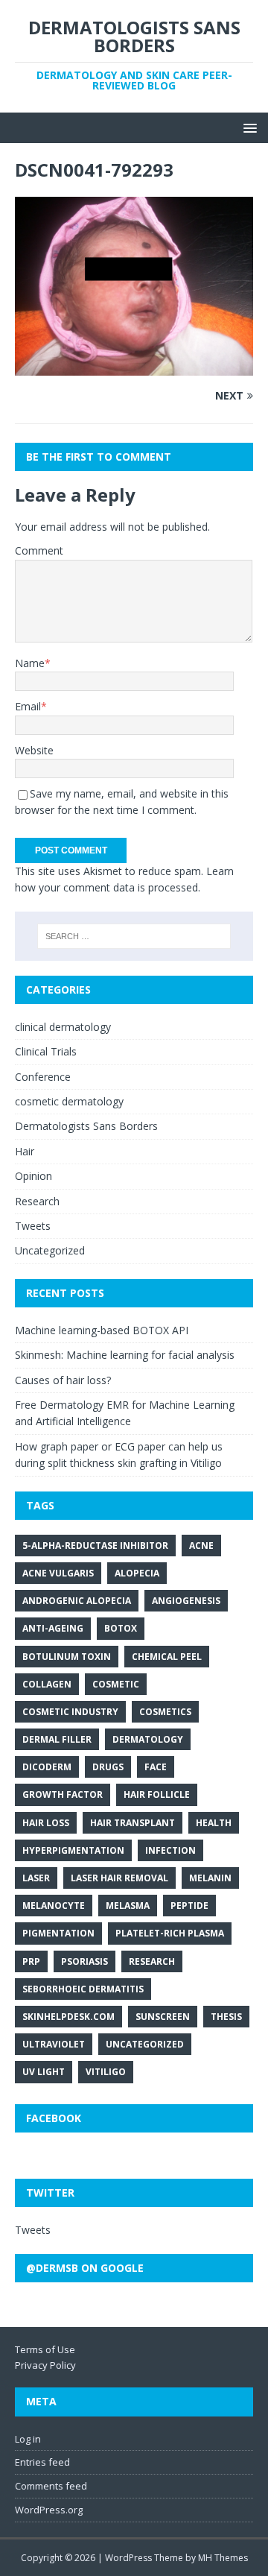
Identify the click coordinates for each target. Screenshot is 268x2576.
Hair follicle (157, 1794)
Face (156, 1767)
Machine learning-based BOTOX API (102, 1330)
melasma (128, 1906)
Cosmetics (165, 1712)
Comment (39, 550)
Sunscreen (163, 2017)
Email (28, 706)
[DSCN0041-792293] (134, 366)
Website (34, 750)
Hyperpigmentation (73, 1850)
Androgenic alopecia (77, 1601)
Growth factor (63, 1794)
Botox (121, 1628)
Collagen (47, 1684)
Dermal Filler (57, 1739)
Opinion (33, 1176)
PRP (31, 1961)
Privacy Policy (45, 2365)
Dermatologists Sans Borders (86, 1126)
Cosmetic (116, 1684)
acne (201, 1546)
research (152, 1961)
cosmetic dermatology (69, 1101)
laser (36, 1878)
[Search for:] (134, 936)
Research (37, 1201)
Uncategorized (50, 1250)
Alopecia (137, 1573)
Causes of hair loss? (63, 1380)
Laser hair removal (119, 1878)
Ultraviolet (54, 2044)
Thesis (226, 2017)
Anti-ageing (53, 1628)
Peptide (189, 1906)
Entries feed (42, 2462)
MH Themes (223, 2558)
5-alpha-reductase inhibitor (95, 1546)
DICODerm (47, 1767)
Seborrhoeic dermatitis (83, 1989)
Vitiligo (106, 2072)
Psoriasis (84, 1961)
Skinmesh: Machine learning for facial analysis (125, 1355)
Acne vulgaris (58, 1573)
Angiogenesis (186, 1601)
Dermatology (148, 1739)
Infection (170, 1850)
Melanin (210, 1878)
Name (30, 663)
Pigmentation (58, 1933)
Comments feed (51, 2486)
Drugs (108, 1767)
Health (214, 1823)
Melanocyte (54, 1906)
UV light (44, 2072)
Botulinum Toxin (67, 1657)
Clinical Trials (46, 1051)
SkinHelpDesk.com (68, 2017)
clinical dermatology (63, 1027)
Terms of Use (45, 2349)
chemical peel (167, 1657)
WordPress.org (49, 2510)
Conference (43, 1077)
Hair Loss (46, 1823)
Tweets (33, 1226)
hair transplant (133, 1823)
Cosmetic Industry (70, 1712)
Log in (28, 2439)
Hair (25, 1151)
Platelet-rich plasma (170, 1933)
